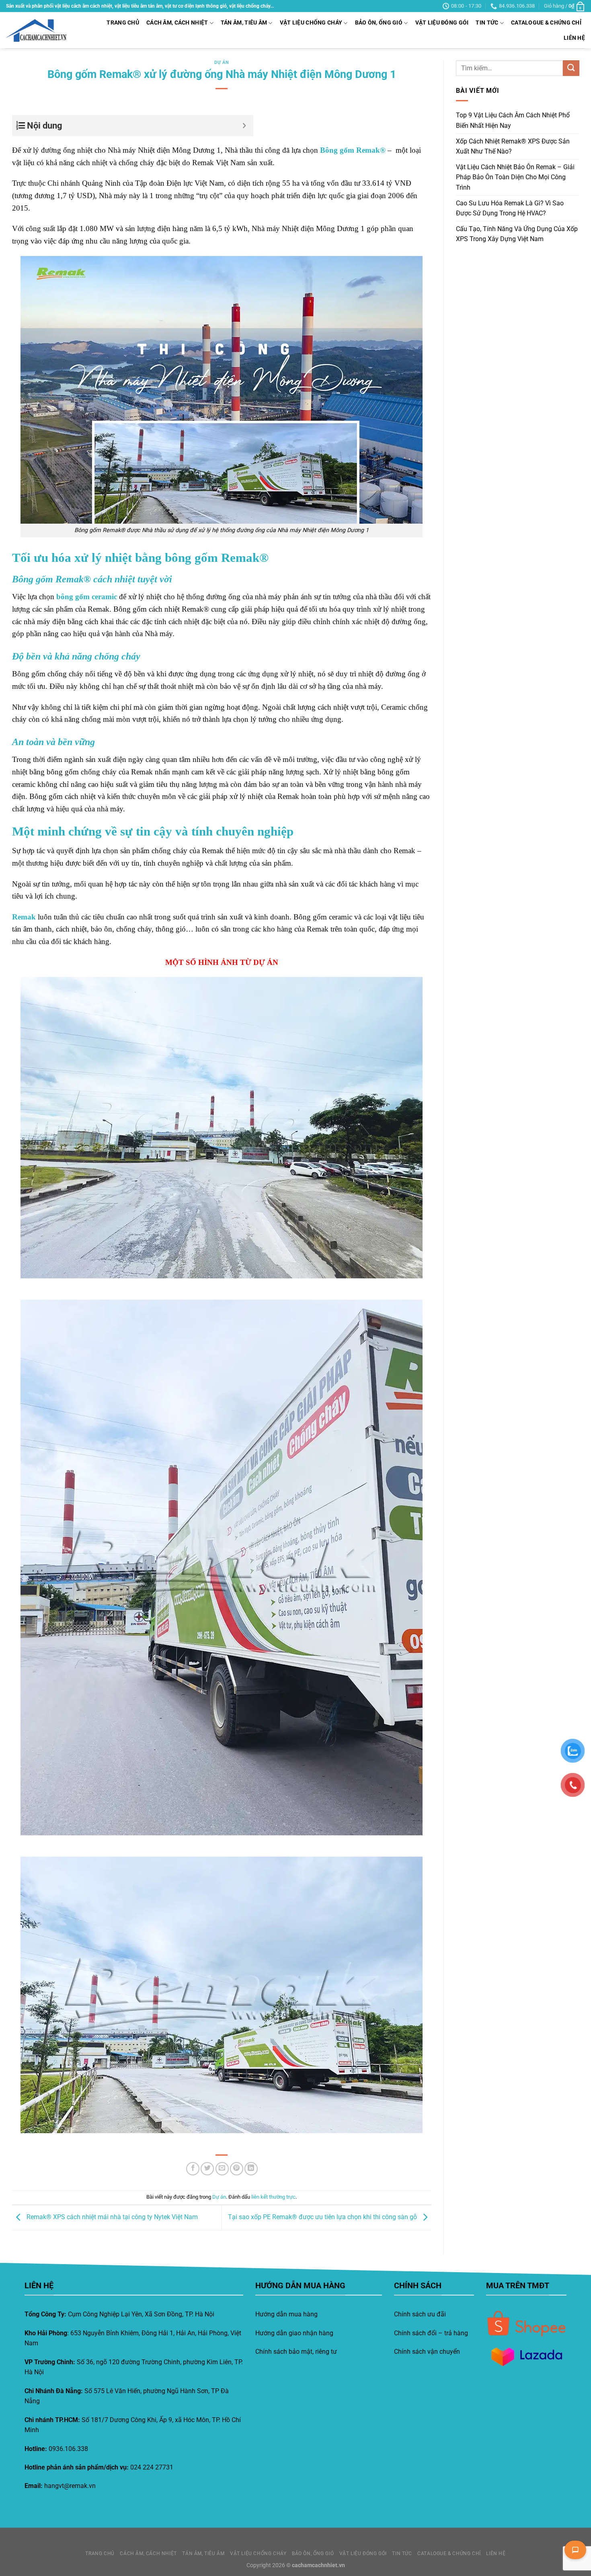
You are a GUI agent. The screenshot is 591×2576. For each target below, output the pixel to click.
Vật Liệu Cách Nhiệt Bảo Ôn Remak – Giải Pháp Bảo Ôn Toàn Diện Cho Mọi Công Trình (515, 177)
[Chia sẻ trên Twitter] (207, 2169)
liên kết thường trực (273, 2197)
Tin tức (487, 23)
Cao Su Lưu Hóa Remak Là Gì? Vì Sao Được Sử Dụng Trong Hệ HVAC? (510, 208)
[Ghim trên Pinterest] (237, 2169)
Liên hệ (574, 38)
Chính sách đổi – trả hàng (431, 2333)
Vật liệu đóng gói (442, 23)
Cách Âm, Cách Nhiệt (177, 23)
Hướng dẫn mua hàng (286, 2314)
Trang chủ (123, 23)
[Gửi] (571, 68)
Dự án (222, 62)
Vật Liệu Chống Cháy (311, 23)
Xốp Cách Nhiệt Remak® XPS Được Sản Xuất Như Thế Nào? (513, 146)
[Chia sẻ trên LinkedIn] (251, 2169)
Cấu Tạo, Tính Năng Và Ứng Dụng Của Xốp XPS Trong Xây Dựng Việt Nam (517, 234)
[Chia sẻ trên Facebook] (193, 2169)
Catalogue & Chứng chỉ (546, 23)
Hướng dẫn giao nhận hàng (294, 2333)
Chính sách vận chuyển (427, 2352)
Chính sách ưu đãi (420, 2314)
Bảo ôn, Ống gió (379, 23)
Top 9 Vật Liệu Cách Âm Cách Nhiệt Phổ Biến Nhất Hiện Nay (513, 121)
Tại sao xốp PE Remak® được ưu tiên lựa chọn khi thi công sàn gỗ (323, 2217)
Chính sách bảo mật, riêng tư (296, 2352)
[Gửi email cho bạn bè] (222, 2169)
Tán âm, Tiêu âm (244, 23)
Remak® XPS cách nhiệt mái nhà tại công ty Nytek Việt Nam (111, 2217)
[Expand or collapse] (244, 126)
